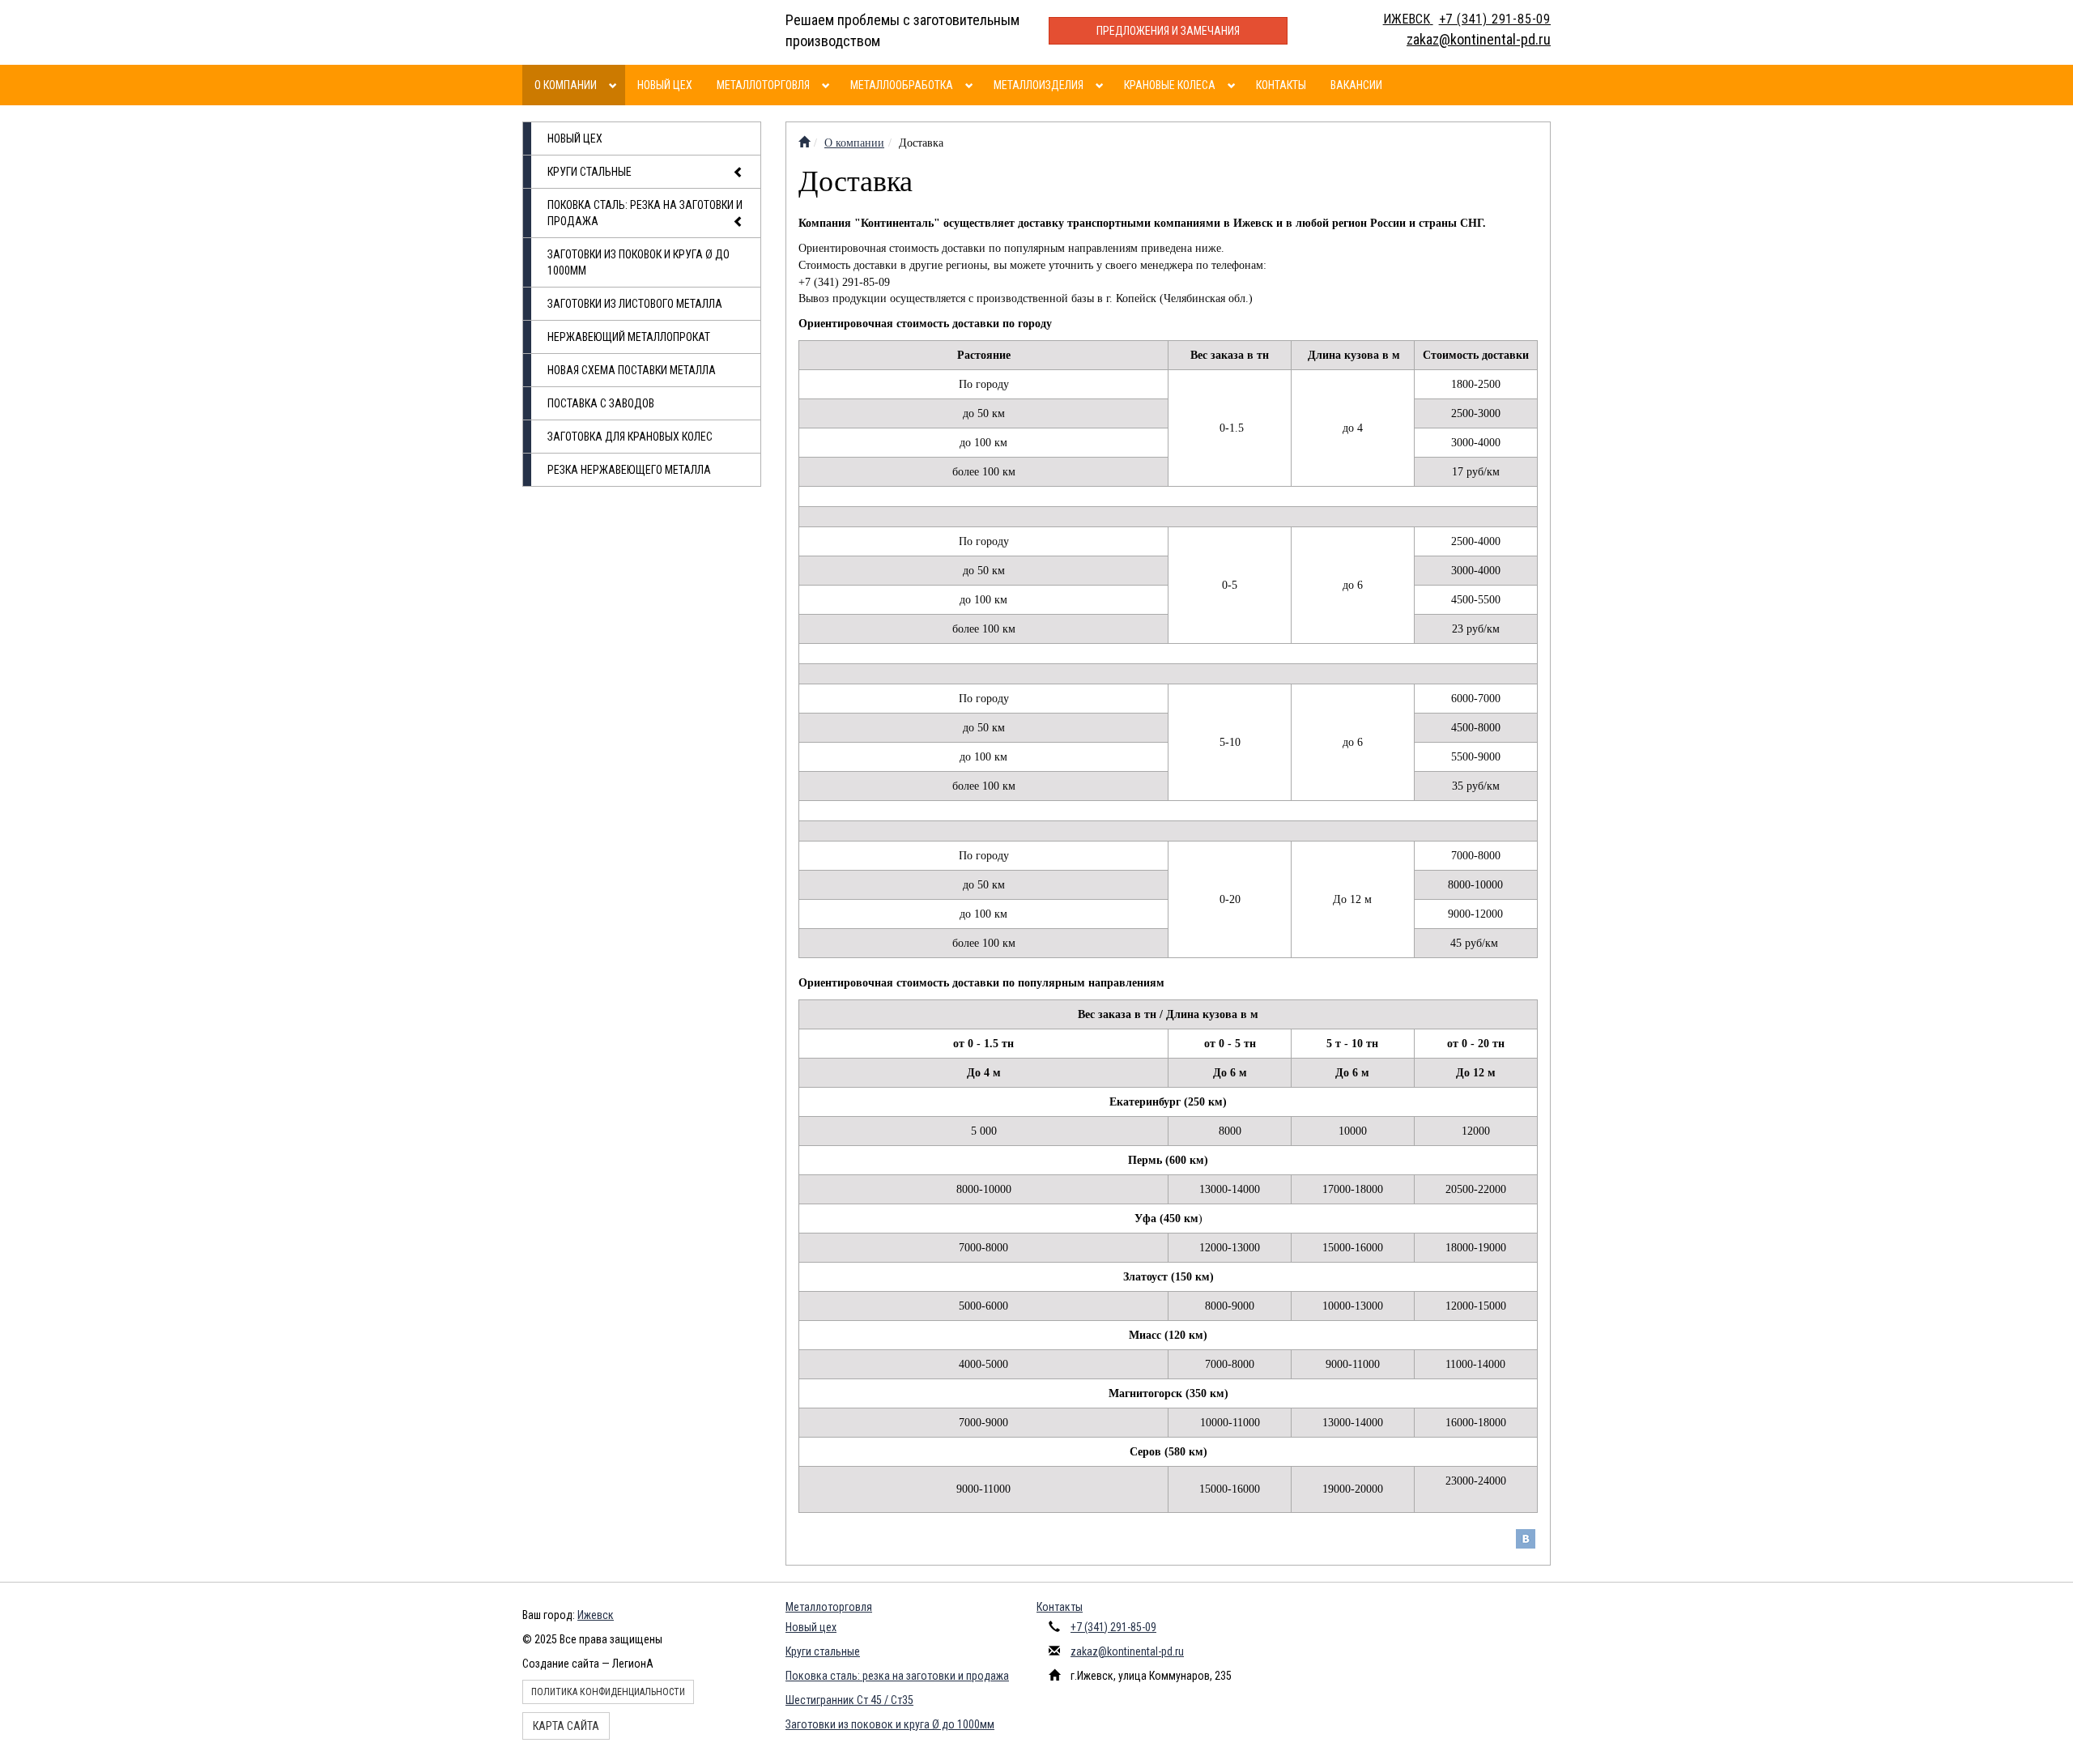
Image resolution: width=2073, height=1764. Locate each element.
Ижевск (596, 1615)
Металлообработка (902, 85)
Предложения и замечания (1168, 31)
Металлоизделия (1039, 85)
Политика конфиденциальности (608, 1692)
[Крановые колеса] (1234, 85)
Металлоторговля (763, 85)
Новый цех (665, 85)
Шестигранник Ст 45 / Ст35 (849, 1700)
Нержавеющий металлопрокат (629, 337)
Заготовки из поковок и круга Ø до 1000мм (639, 262)
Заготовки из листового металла (635, 304)
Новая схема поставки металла (632, 370)
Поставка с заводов (601, 403)
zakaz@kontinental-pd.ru (1127, 1651)
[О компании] (615, 85)
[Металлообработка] (971, 85)
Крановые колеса (1170, 85)
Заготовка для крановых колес (630, 437)
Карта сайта (566, 1726)
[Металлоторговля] (828, 85)
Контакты (1281, 85)
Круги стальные (590, 172)
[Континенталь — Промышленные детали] (804, 143)
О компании (566, 85)
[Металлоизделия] (1102, 85)
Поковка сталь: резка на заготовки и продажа (645, 213)
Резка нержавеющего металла (629, 470)
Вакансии (1356, 85)
